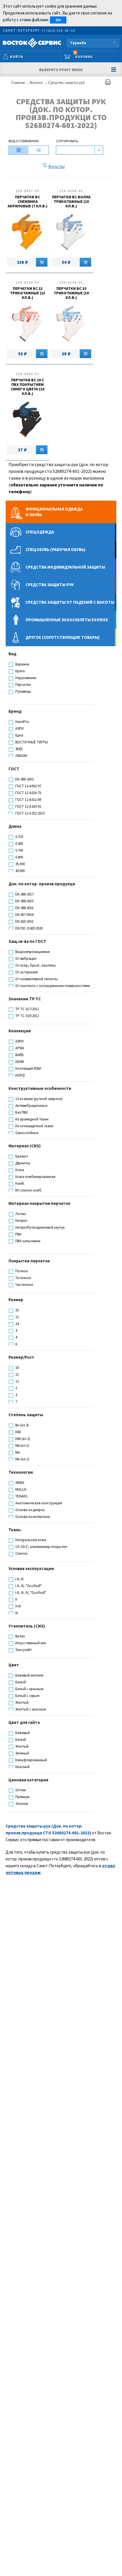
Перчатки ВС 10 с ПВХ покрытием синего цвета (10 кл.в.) (28, 387)
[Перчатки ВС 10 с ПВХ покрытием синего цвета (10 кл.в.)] (27, 421)
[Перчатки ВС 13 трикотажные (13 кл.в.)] (27, 325)
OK (58, 20)
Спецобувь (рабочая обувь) (55, 549)
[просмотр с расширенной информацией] (19, 150)
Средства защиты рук (67, 83)
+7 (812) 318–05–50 (58, 30)
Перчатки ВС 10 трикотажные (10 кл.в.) (71, 293)
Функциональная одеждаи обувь (54, 512)
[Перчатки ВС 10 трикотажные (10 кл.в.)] (71, 325)
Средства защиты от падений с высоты (70, 602)
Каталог (37, 83)
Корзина (83, 55)
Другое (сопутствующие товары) (63, 637)
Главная (19, 83)
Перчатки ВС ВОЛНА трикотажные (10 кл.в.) (71, 201)
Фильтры (56, 166)
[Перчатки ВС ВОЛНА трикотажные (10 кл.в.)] (71, 233)
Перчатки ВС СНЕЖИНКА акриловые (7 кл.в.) (28, 201)
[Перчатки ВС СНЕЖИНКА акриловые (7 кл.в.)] (27, 233)
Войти (16, 57)
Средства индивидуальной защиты (65, 567)
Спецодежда (40, 532)
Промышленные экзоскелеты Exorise (67, 620)
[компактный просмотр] (39, 150)
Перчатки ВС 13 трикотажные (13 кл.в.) (28, 293)
